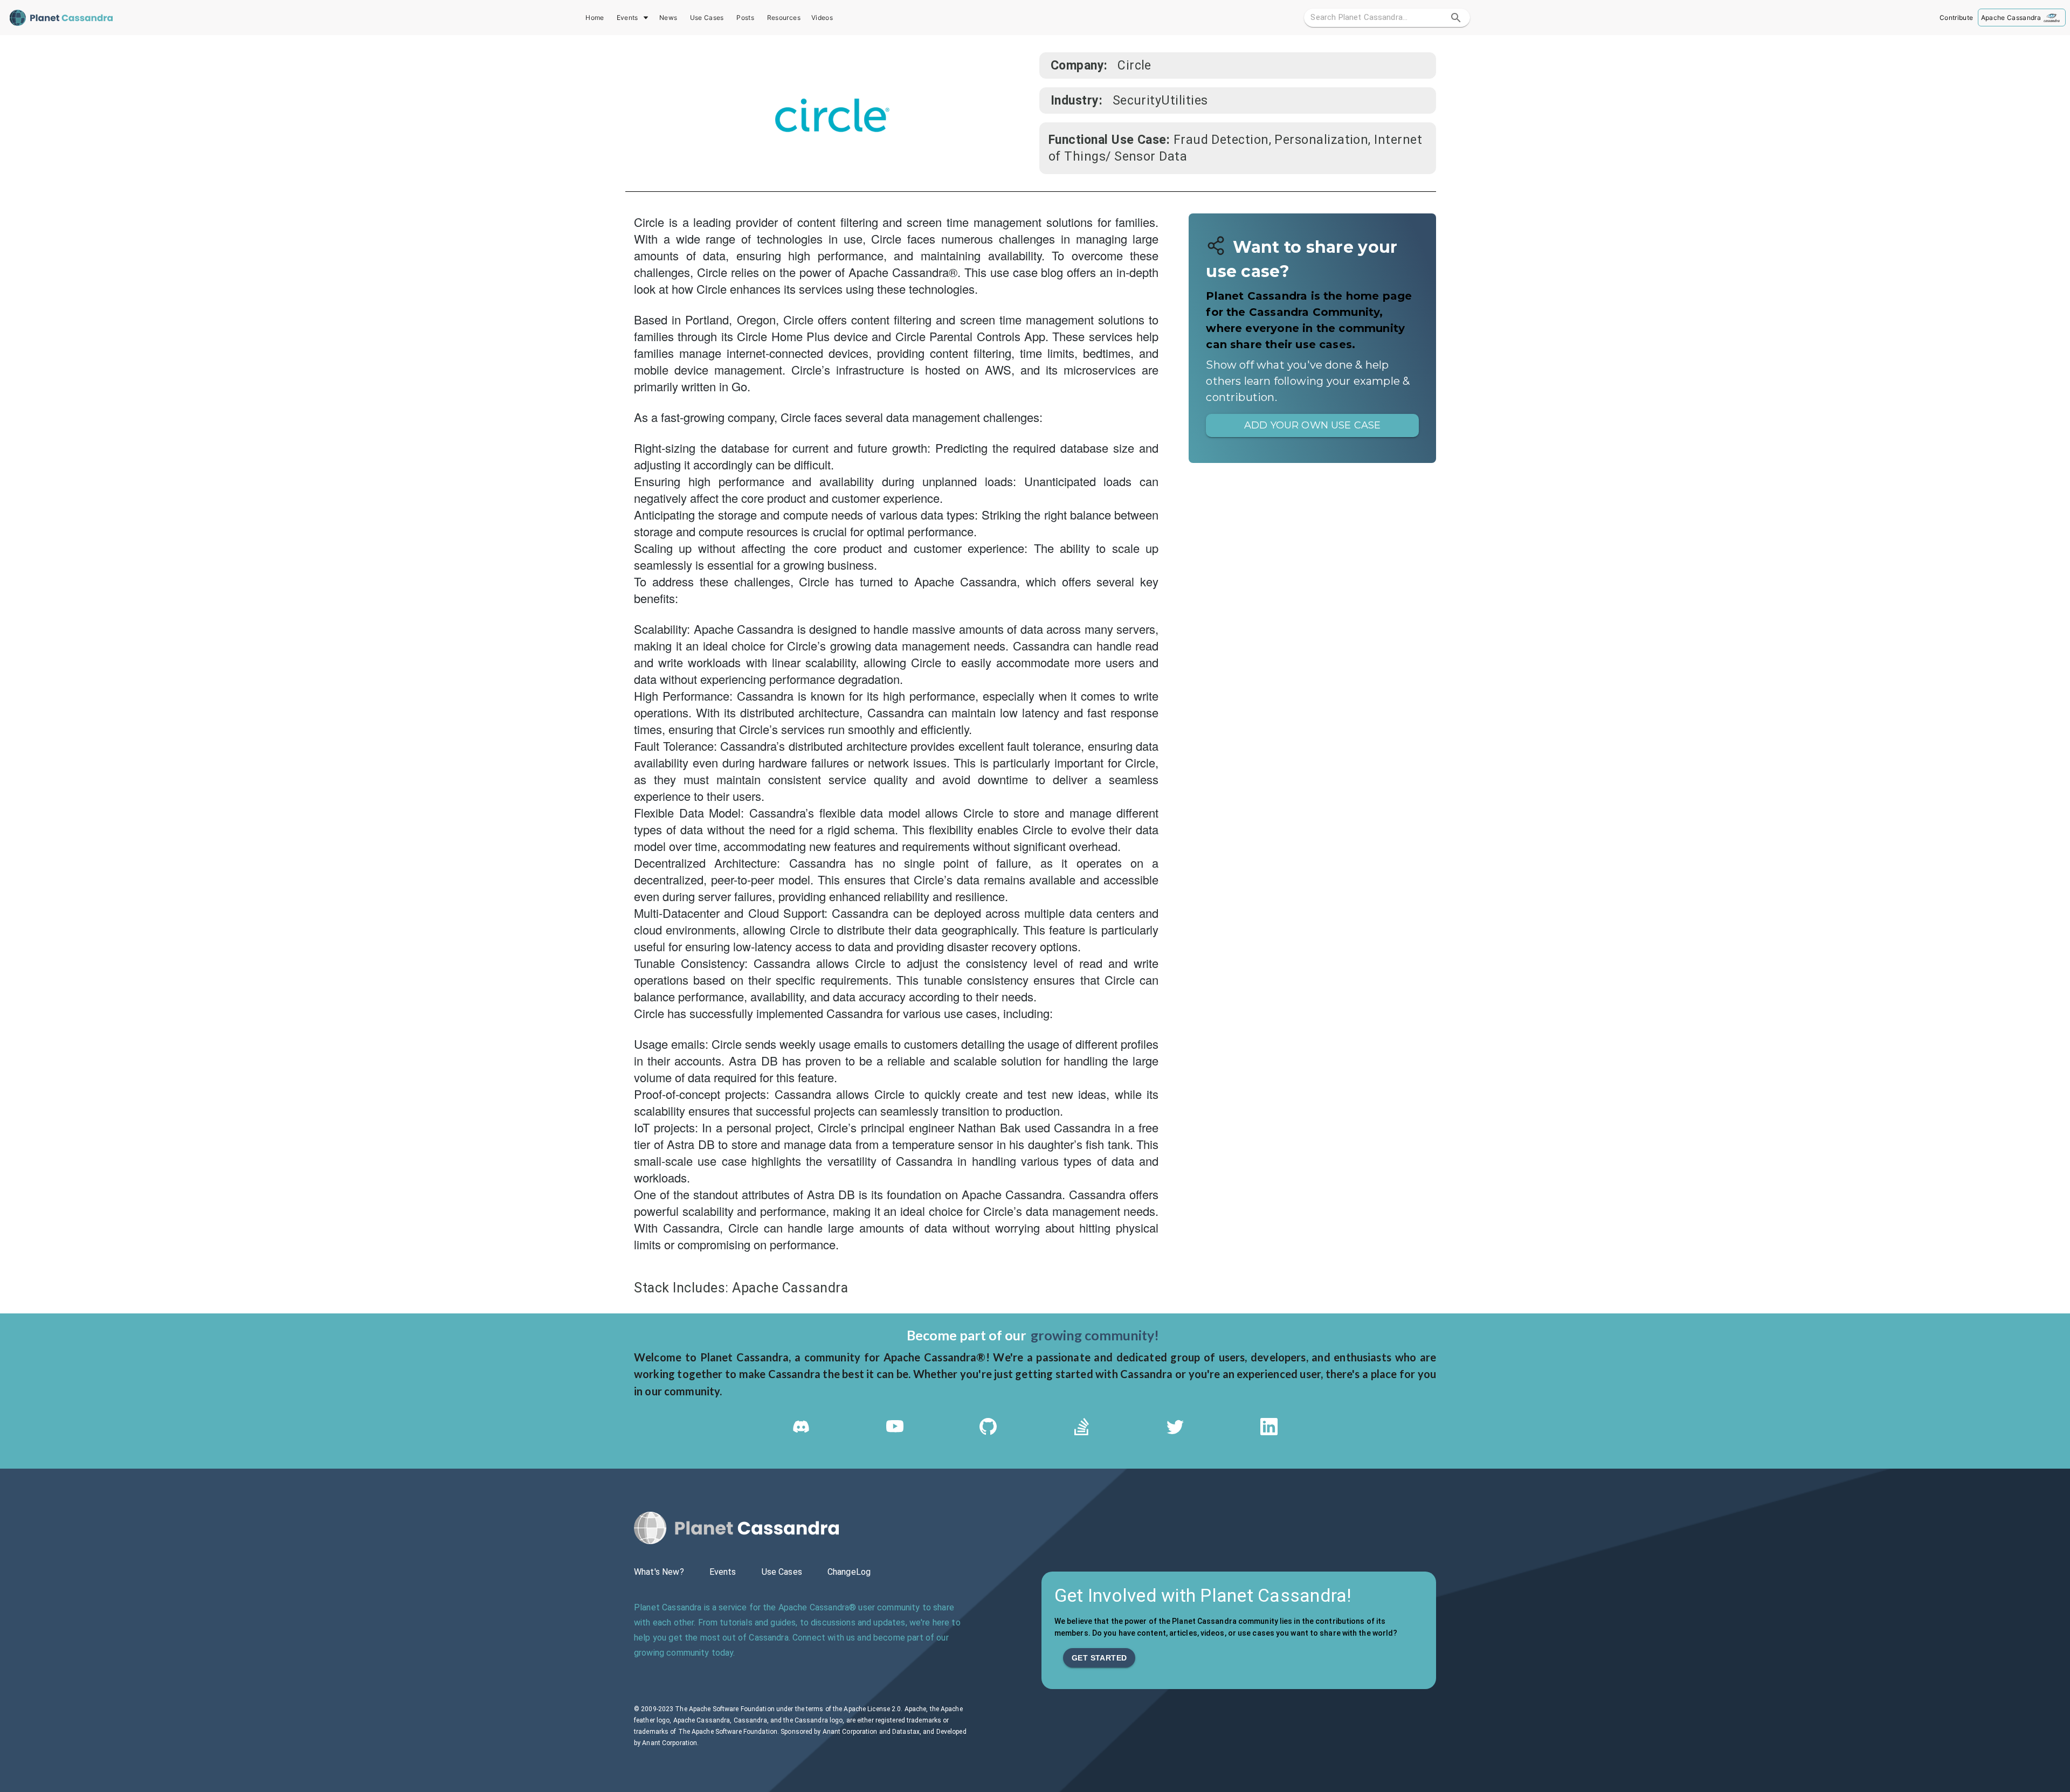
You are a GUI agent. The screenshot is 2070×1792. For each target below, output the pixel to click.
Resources (784, 18)
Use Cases (707, 18)
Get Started (1099, 1658)
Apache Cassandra (2011, 18)
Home (595, 18)
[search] (1456, 18)
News (668, 18)
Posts (745, 18)
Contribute (1956, 18)
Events (627, 18)
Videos (822, 18)
